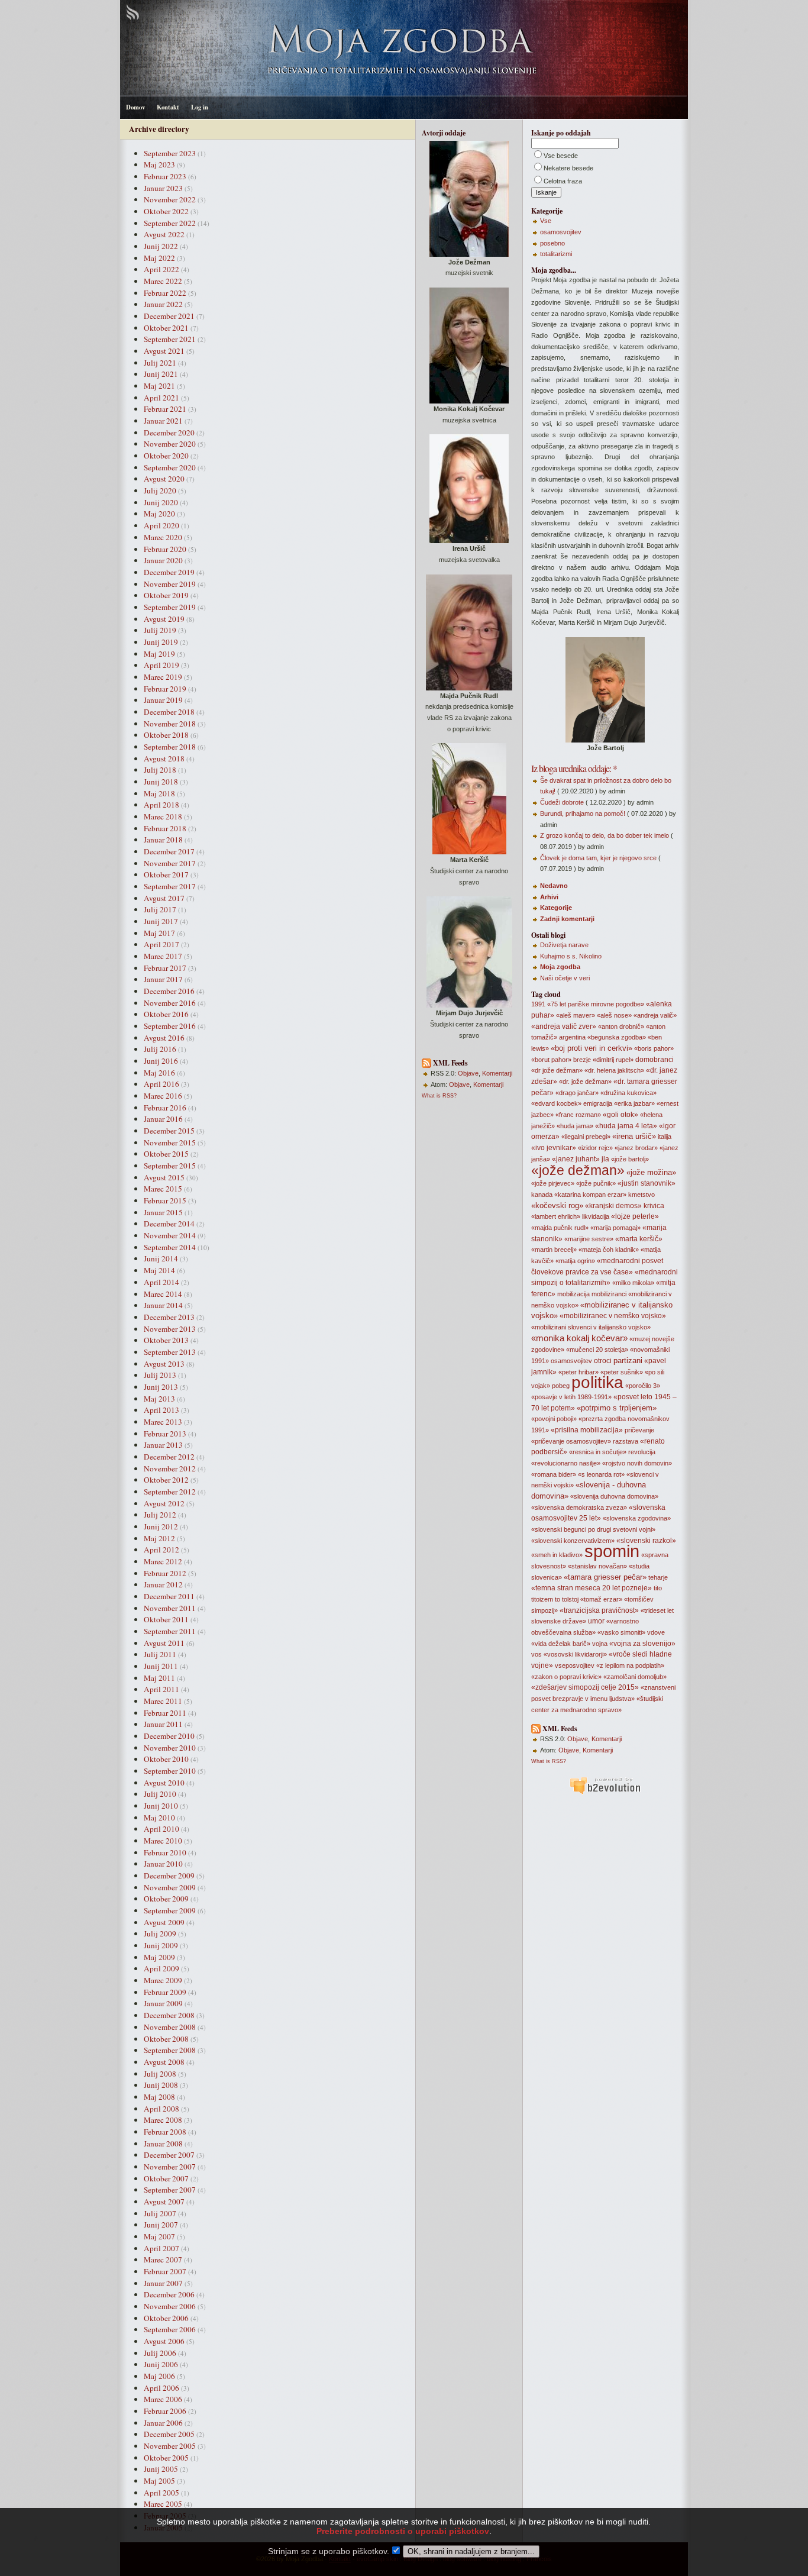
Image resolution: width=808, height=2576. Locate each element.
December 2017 (169, 851)
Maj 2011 (159, 1678)
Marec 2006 (163, 2399)
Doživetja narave (564, 945)
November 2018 (170, 724)
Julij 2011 (160, 1654)
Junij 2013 (161, 1387)
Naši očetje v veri (565, 978)
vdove (656, 1632)
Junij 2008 (161, 2085)
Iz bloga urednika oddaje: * (574, 768)
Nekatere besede (568, 168)
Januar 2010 (163, 1864)
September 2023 (170, 153)
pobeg (561, 1386)
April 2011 (161, 1689)
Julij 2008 (160, 2074)
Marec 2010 (163, 1841)
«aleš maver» (576, 1015)
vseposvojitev (575, 1665)
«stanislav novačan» (597, 1566)
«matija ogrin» (575, 1261)
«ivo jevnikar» (554, 1148)
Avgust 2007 (164, 2201)
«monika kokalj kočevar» (579, 1338)
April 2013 (161, 1410)
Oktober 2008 (166, 2039)
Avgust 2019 (164, 619)
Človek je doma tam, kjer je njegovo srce (598, 858)
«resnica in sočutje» (598, 1452)
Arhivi (549, 897)
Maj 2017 (159, 933)
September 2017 (170, 886)
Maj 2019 (159, 654)
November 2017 (170, 863)
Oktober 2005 (166, 2458)
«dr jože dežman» (557, 1070)
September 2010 (170, 1771)
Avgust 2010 (164, 1783)
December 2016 (169, 991)
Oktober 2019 (166, 595)
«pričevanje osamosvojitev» (571, 1441)
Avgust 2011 (164, 1643)
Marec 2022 (163, 281)
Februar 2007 (165, 2271)
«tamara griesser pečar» (605, 1577)
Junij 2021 (161, 374)
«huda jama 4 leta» (626, 1126)
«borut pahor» (551, 1060)
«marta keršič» (639, 1239)
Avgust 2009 (164, 1922)
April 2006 (161, 2388)
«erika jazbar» (634, 1103)
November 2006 (170, 2306)
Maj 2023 (159, 164)
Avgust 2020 (164, 479)
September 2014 (170, 1247)
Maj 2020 (159, 514)
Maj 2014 (159, 1270)
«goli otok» (620, 1115)
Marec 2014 (163, 1294)
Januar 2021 (163, 421)
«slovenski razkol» (646, 1541)
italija (665, 1137)
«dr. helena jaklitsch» (614, 1070)
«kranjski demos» (613, 1206)
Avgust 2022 (164, 234)
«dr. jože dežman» (585, 1082)
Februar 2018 (165, 828)
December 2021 (169, 316)
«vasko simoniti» (621, 1632)
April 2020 (161, 525)
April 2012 (161, 1550)
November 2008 (170, 2027)
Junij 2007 (161, 2225)
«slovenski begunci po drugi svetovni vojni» (593, 1529)
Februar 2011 (165, 1713)
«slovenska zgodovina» (637, 1518)
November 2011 (170, 1608)
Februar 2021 (165, 409)
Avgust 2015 (164, 1177)
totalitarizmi (556, 254)
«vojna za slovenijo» (642, 1644)
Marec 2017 (163, 956)
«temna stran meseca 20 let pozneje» (592, 1588)
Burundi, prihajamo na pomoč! (583, 814)
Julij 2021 (160, 363)
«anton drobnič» (621, 1026)
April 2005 (161, 2493)
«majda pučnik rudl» (560, 1228)
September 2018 (170, 747)
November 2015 (170, 1142)
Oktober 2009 (166, 1899)
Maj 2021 (159, 386)
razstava (626, 1441)
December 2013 (169, 1317)
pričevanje (639, 1430)
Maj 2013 (159, 1399)
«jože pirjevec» (553, 1183)
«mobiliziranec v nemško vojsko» (613, 1316)
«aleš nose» (614, 1015)
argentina (572, 1037)
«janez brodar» (636, 1148)
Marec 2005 (163, 2504)
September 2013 (170, 1352)
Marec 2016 (163, 1096)
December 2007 (169, 2155)
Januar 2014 (163, 1305)
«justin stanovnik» (647, 1183)
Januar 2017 (163, 979)
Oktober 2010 (166, 1759)
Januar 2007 (163, 2283)
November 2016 (170, 1003)
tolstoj (570, 1599)
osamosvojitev (561, 232)
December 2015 (169, 1131)
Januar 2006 (163, 2423)
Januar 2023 (163, 188)
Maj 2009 (159, 1957)
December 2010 (169, 1736)
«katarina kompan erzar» (590, 1195)
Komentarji (497, 1073)
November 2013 (170, 1329)
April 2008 (161, 2109)
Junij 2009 (161, 1945)
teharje (658, 1577)
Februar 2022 (165, 293)
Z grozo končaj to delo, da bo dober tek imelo (605, 835)
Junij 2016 (161, 1061)
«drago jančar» (577, 1093)
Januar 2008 (163, 2144)
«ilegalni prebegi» (586, 1137)
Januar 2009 (163, 2003)
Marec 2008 (163, 2120)
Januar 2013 (163, 1445)
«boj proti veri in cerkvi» (592, 1048)
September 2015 (170, 1166)
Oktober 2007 (166, 2178)
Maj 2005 (159, 2481)
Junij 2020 (161, 502)
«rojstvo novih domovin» (637, 1463)
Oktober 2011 (166, 1619)
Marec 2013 (163, 1422)
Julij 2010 (160, 1794)
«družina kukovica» (628, 1093)
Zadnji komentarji (567, 919)
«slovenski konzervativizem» (573, 1541)
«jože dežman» (578, 1170)
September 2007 (170, 2190)
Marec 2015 (163, 1189)
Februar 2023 (165, 176)
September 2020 (170, 467)
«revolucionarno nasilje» (566, 1463)
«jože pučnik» (596, 1183)
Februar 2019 (165, 689)
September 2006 (170, 2329)
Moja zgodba (560, 967)
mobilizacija (573, 1294)
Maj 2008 (159, 2097)
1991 (538, 1004)
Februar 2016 (165, 1108)
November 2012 (170, 1468)
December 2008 (169, 2015)
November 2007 (170, 2167)
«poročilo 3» (643, 1386)
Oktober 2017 (166, 874)
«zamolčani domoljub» (635, 1677)
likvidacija (596, 1216)
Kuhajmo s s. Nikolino (571, 956)
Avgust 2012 (164, 1503)
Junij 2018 (161, 782)
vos (536, 1654)
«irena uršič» (634, 1136)
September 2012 (170, 1492)
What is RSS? (439, 1096)
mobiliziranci (609, 1294)
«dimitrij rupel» (613, 1060)
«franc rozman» (578, 1115)
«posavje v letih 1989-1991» (571, 1397)
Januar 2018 (163, 840)
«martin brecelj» (554, 1250)
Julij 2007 (160, 2213)
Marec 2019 (163, 677)
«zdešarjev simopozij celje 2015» (585, 1687)
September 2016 (170, 1026)
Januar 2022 (163, 304)
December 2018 (169, 712)
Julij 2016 (160, 1049)
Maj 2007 (159, 2236)
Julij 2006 (160, 2353)
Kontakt (168, 107)
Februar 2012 (165, 1573)
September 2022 (170, 223)
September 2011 (170, 1631)
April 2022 (161, 269)
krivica (654, 1206)
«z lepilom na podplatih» (630, 1665)
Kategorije (556, 908)
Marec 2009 (163, 1980)
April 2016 (161, 1084)
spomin (612, 1551)
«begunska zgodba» (617, 1037)
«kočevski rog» (557, 1205)
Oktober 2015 (166, 1154)
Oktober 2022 (166, 211)
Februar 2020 (165, 549)
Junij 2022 (161, 246)
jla (605, 1159)
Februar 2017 (165, 968)
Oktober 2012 (166, 1480)
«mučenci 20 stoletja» (597, 1350)
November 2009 (170, 1887)
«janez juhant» (576, 1159)
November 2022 (170, 199)
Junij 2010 (161, 1806)
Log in (200, 107)
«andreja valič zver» (564, 1026)
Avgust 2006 (164, 2341)
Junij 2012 (161, 1526)
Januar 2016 (163, 1119)
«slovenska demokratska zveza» (579, 1507)
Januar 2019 (163, 700)
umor (596, 1621)
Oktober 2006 (166, 2318)
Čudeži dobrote (562, 802)
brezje (582, 1060)
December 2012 (169, 1457)
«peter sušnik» (622, 1372)
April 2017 (161, 944)
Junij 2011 (161, 1666)
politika (597, 1382)
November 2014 (170, 1235)
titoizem (542, 1599)
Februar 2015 (165, 1200)
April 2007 (161, 2248)
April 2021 (161, 398)
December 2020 (169, 432)
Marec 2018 (163, 816)
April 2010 (161, 1829)
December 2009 (169, 1875)
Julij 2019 (160, 630)
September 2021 (170, 339)
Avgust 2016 (164, 1038)
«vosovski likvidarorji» (575, 1654)
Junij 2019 (161, 642)
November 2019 (170, 584)
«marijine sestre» (589, 1239)
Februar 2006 (165, 2411)
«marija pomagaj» (615, 1228)
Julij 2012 (160, 1515)
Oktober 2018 (166, 735)
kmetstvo (641, 1195)
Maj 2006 (159, 2376)
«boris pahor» (654, 1048)
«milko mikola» (633, 1283)
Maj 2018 (159, 793)
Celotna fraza (563, 181)
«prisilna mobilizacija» (587, 1430)
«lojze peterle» (635, 1216)
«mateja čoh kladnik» (609, 1250)
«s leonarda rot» (601, 1474)
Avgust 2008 (164, 2062)
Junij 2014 (161, 1258)
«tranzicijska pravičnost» (599, 1610)
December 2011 (169, 1596)
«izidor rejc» (595, 1148)
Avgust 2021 (164, 351)
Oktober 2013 (166, 1340)
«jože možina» (651, 1172)
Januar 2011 (163, 1724)
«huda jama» (575, 1126)
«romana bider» (554, 1474)
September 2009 (170, 1910)
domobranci (655, 1060)
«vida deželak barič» (561, 1644)
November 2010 (170, 1748)
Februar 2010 (165, 1852)
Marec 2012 (163, 1561)
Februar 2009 (165, 1992)
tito (658, 1588)
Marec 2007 (163, 2259)
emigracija (598, 1103)
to (557, 1599)
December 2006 (169, 2294)
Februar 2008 (165, 2132)
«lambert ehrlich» (556, 1216)
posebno (552, 243)
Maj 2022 (159, 258)
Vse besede (561, 156)
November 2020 (170, 444)
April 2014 (161, 1282)
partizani (628, 1360)
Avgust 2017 (164, 898)
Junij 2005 (161, 2469)
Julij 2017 (160, 909)
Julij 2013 (160, 1375)
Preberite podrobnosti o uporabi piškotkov (403, 2531)
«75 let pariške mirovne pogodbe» (596, 1004)
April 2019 (161, 665)
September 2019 (170, 607)
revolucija (642, 1452)
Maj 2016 (159, 1073)
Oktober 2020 (166, 456)
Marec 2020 (163, 537)
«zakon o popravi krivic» (566, 1677)
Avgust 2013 (164, 1364)
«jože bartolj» (630, 1159)
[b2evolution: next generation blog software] (605, 1793)
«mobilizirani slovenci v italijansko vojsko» (591, 1327)
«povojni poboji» (554, 1419)
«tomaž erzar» (601, 1599)
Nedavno (554, 886)
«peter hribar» (578, 1372)
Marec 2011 (163, 1701)
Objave (468, 1073)
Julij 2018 (160, 770)
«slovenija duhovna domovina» (614, 1496)
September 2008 (170, 2050)
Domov (135, 107)
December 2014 (169, 1224)
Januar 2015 (163, 1212)
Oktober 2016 (166, 1014)
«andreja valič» (655, 1015)
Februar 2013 (165, 1434)
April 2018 (161, 805)
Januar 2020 (163, 560)
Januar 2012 (163, 1584)
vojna (600, 1644)
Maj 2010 (159, 1818)
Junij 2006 (161, 2364)
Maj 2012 (159, 1538)
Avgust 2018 (164, 758)
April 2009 (161, 1968)
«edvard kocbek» (556, 1103)
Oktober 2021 (166, 328)
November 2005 (170, 2446)
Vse (546, 221)
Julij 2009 (160, 1933)
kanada (542, 1195)
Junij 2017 (161, 921)
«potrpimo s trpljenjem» (617, 1408)
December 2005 (169, 2434)
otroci (603, 1361)
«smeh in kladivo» (557, 1555)
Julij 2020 (160, 490)
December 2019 (169, 572)
